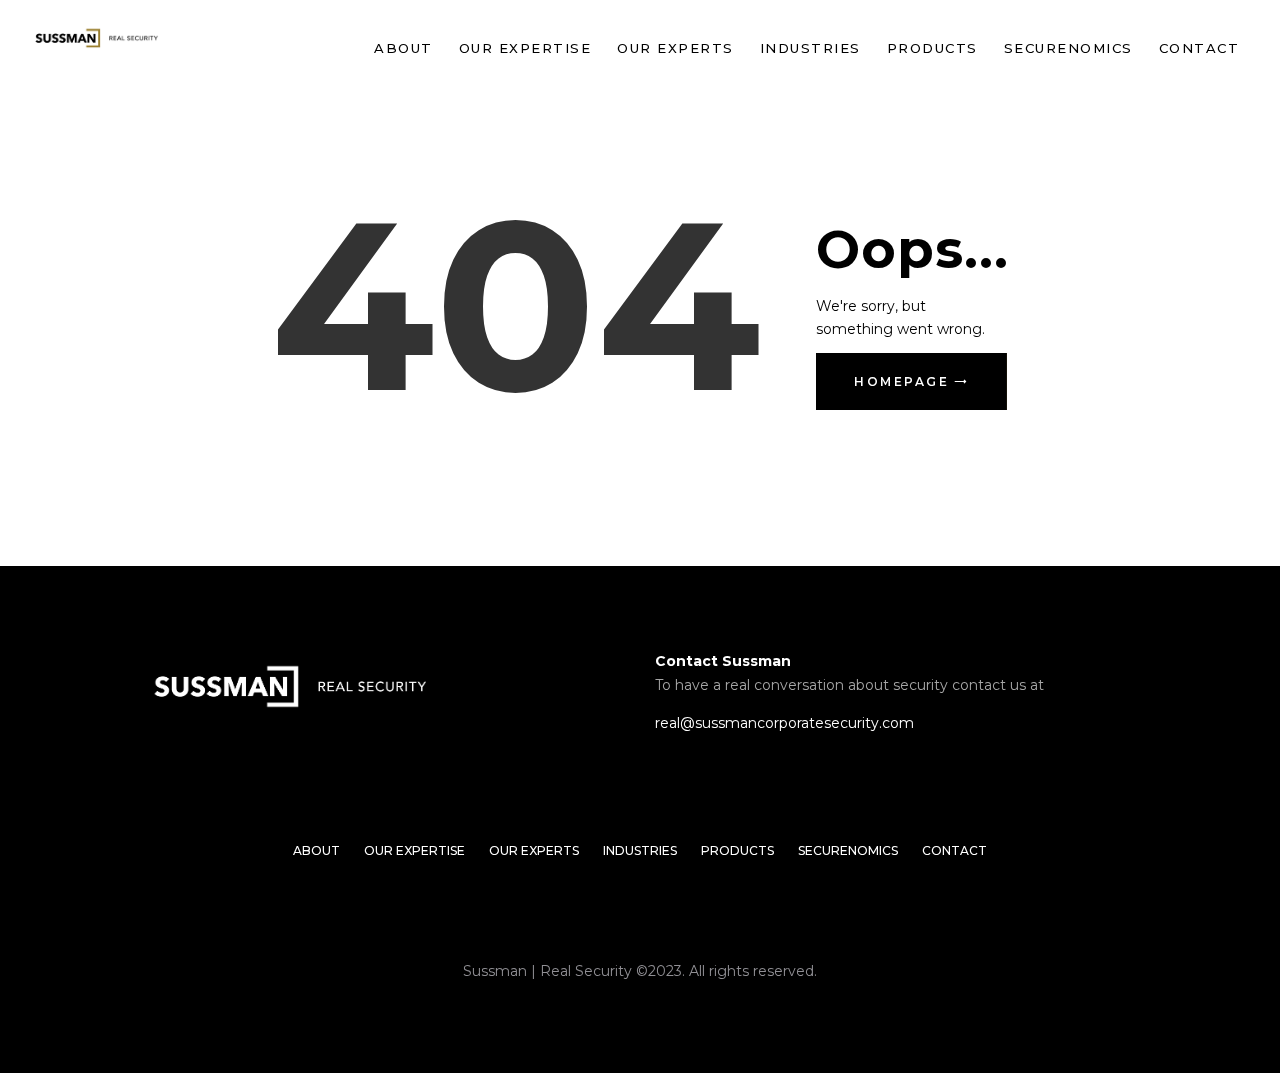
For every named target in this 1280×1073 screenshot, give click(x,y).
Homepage (901, 381)
